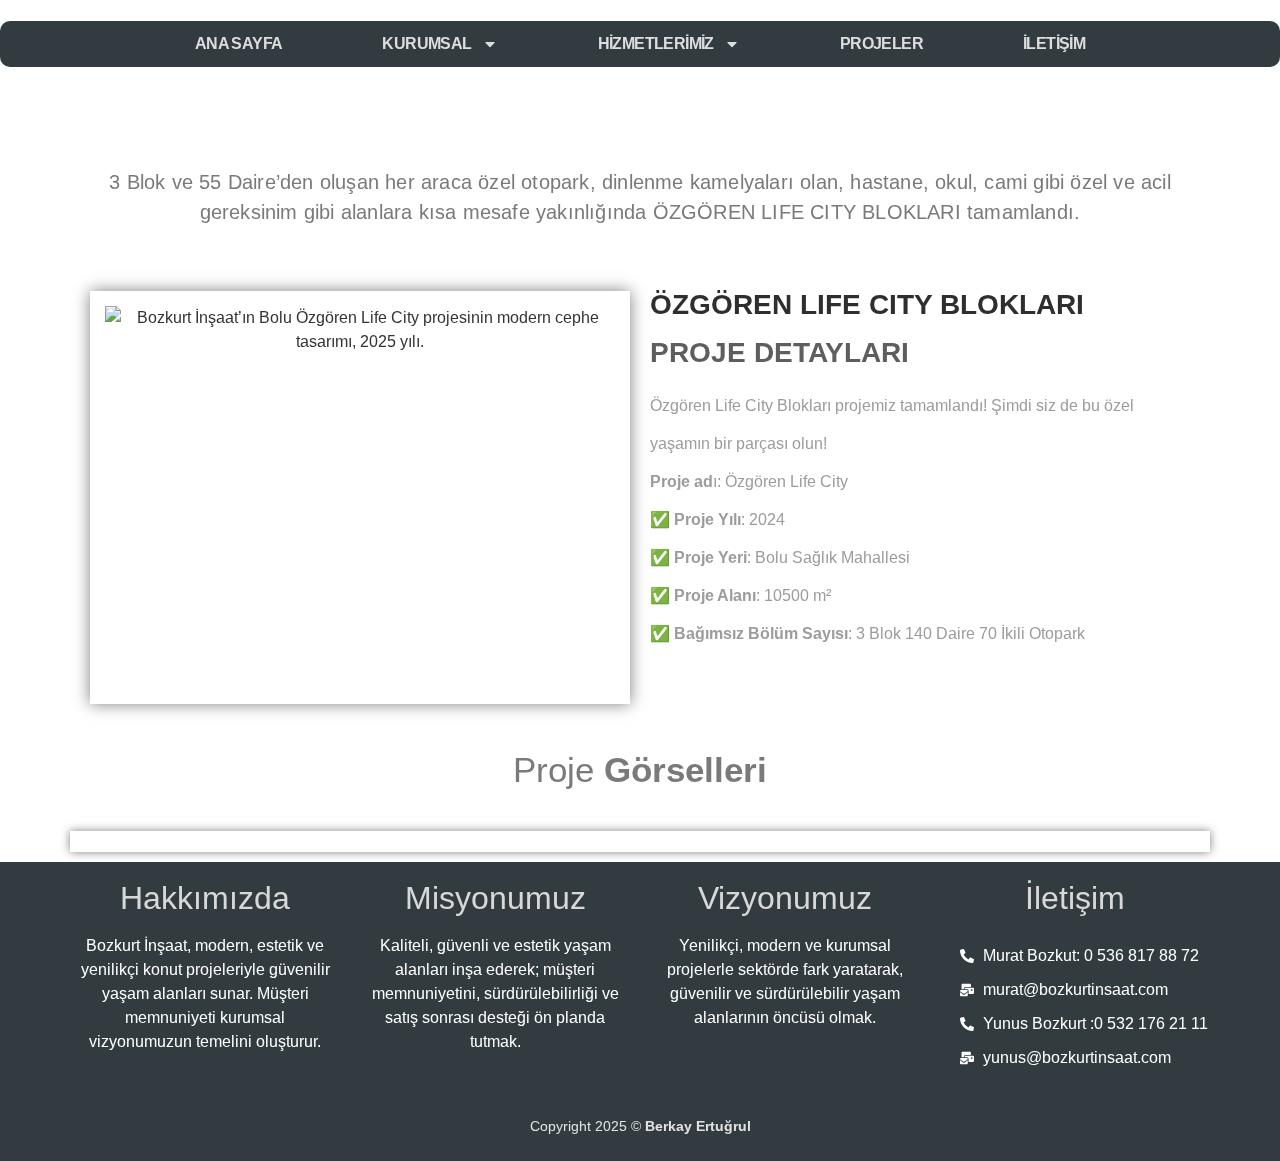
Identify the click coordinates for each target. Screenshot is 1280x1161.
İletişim (1054, 43)
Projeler (881, 43)
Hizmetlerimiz (656, 43)
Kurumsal (426, 43)
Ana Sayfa (239, 43)
